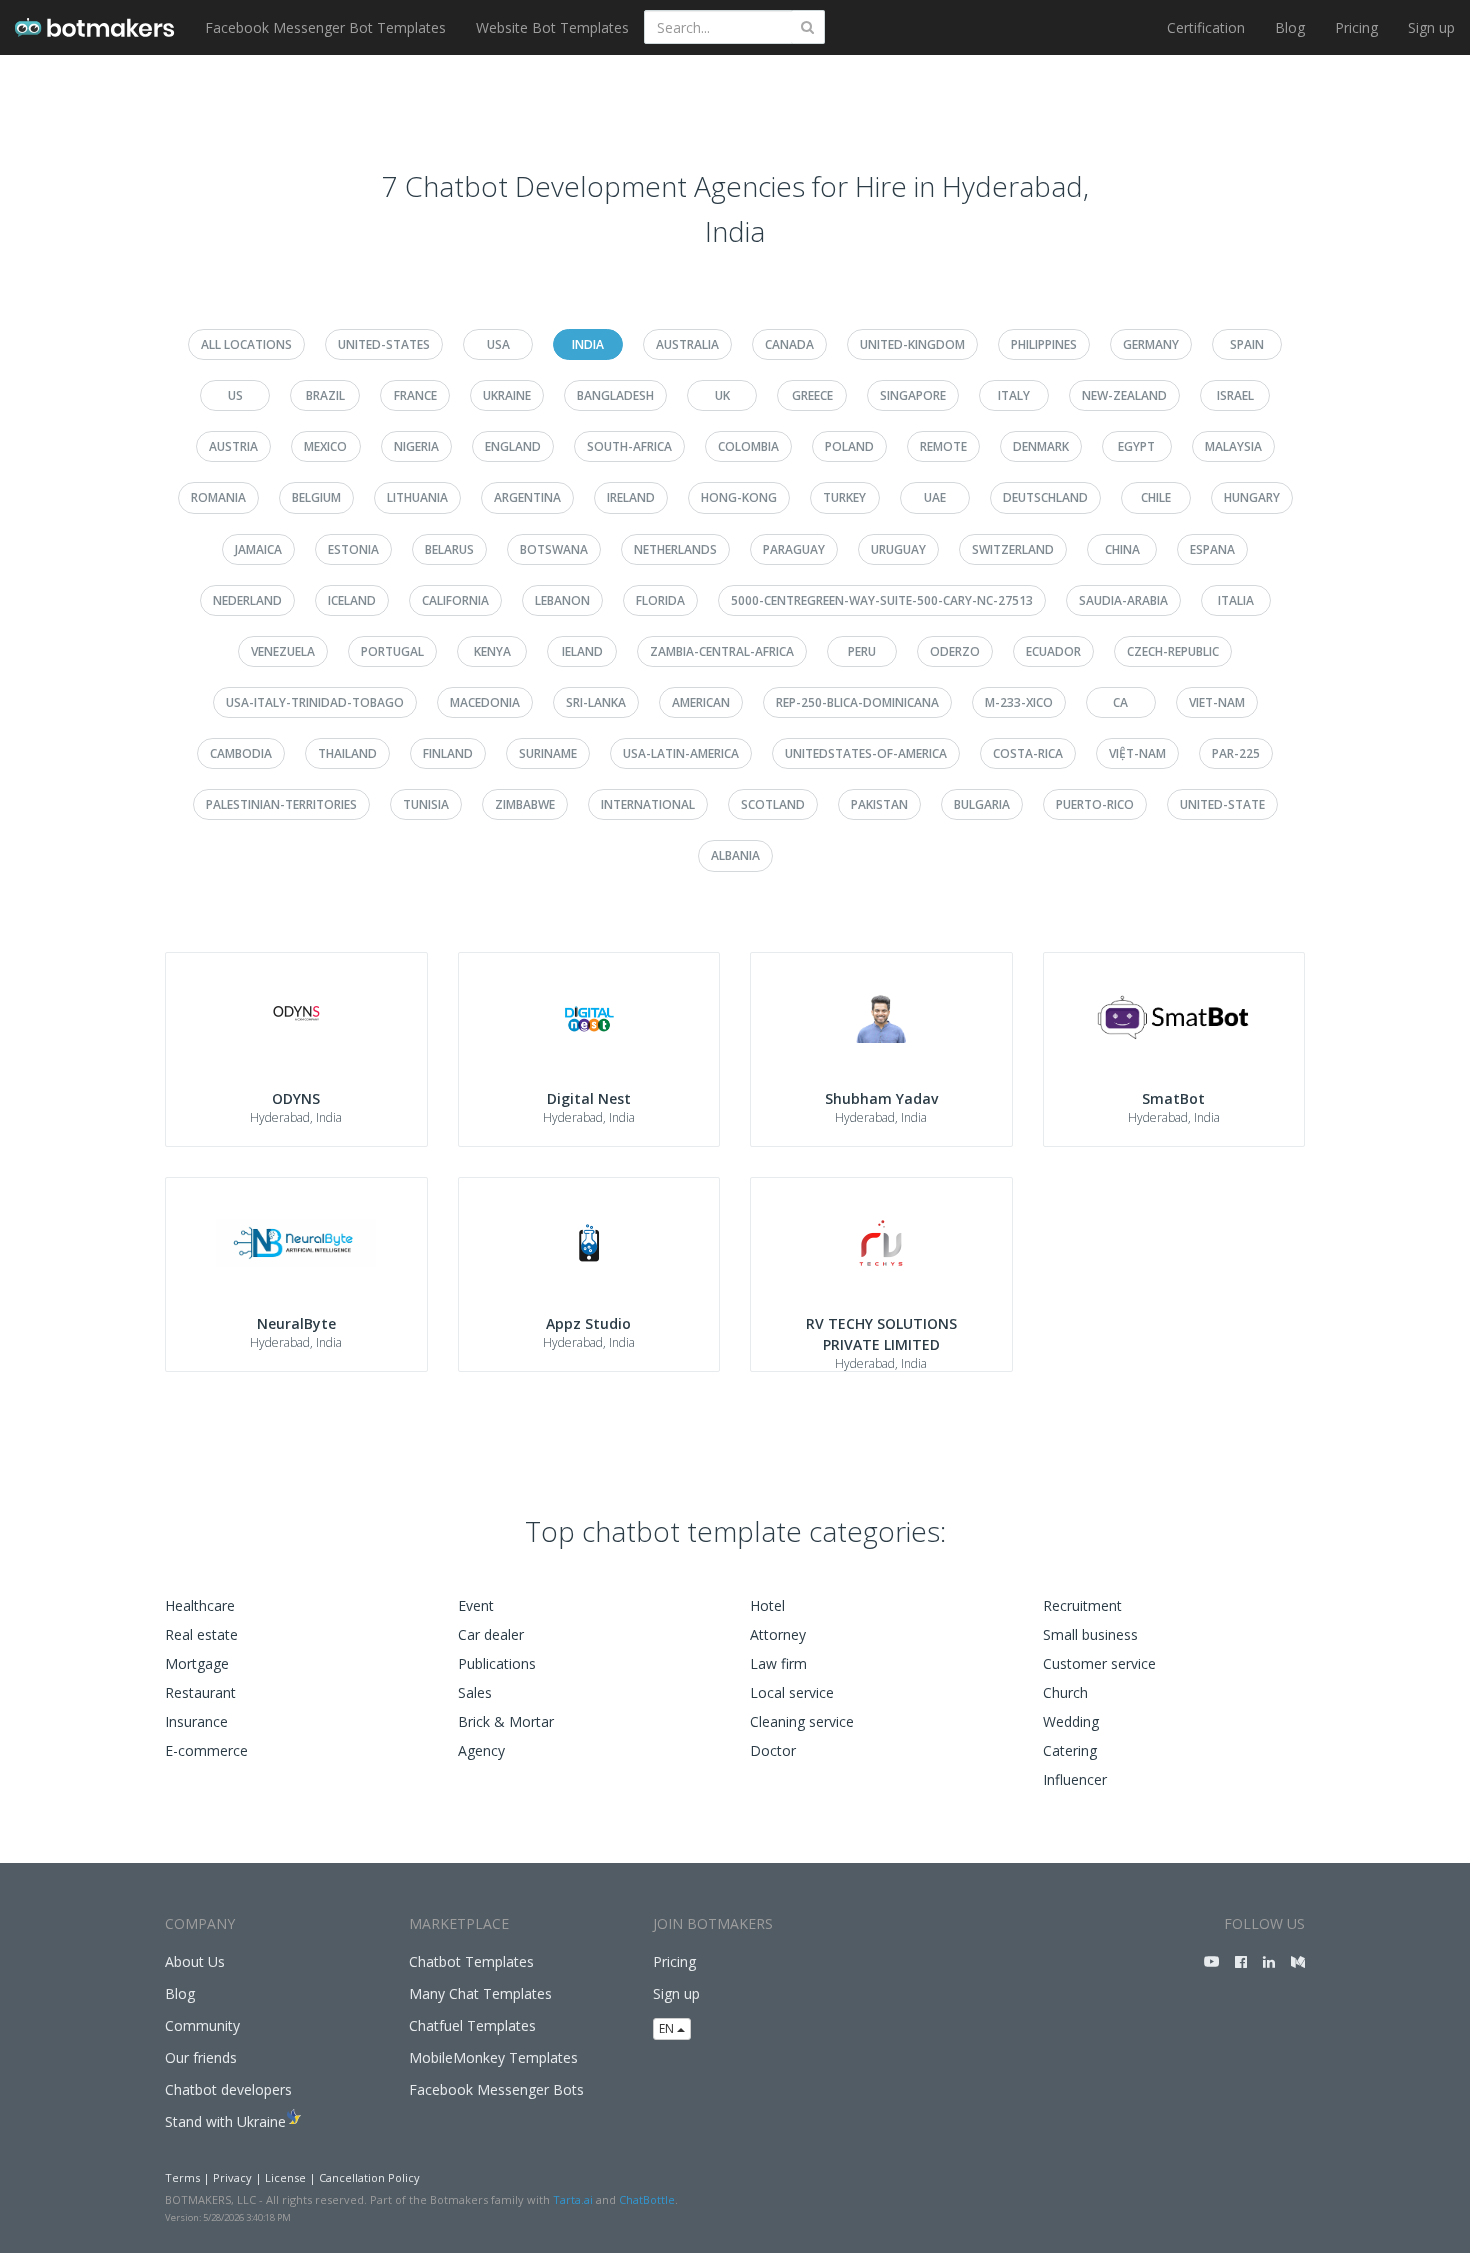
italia (1236, 600)
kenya (492, 651)
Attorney (778, 1634)
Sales (475, 1692)
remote (943, 446)
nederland (247, 600)
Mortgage (197, 1663)
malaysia (1233, 446)
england (513, 446)
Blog (1290, 27)
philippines (1044, 344)
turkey (844, 497)
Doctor (773, 1750)
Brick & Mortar (506, 1721)
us (235, 395)
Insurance (196, 1721)
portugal (392, 651)
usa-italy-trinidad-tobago (315, 702)
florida (660, 600)
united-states (384, 344)
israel (1235, 395)
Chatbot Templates (471, 1961)
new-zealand (1124, 395)
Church (1065, 1692)
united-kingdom (912, 344)
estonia (353, 549)
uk (722, 395)
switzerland (1013, 549)
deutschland (1045, 497)
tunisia (426, 804)
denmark (1041, 446)
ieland (582, 651)
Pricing (1356, 27)
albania (735, 855)
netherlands (675, 549)
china (1122, 549)
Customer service (1099, 1663)
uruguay (898, 549)
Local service (792, 1692)
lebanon (562, 600)
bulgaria (982, 804)
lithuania (417, 497)
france (415, 395)
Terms (182, 2177)
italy (1014, 395)
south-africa (629, 446)
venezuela (283, 651)
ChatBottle (647, 2199)
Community (202, 2025)
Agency (481, 1750)
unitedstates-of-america (866, 753)
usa (498, 344)
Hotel (767, 1605)
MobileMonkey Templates (493, 2057)
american (701, 702)
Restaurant (200, 1692)
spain (1247, 344)
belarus (449, 549)
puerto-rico (1095, 804)
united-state (1222, 804)
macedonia (485, 702)
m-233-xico (1019, 702)
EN (668, 2028)
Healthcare (200, 1605)
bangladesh (615, 395)
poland (849, 446)
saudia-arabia (1123, 600)
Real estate (201, 1634)
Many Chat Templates (480, 1993)
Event (476, 1605)
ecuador (1053, 651)
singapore (913, 395)
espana (1212, 549)
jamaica (258, 549)
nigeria (416, 446)
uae (935, 497)
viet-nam (1217, 702)
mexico (325, 446)
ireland (631, 497)
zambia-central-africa (722, 651)
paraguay (794, 549)
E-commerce (206, 1750)
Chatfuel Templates (472, 2025)
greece (812, 395)
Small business (1090, 1634)
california (455, 600)
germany (1151, 344)
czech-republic (1173, 651)
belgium (316, 497)
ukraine (507, 395)
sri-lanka (596, 702)
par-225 (1236, 753)
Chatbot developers (228, 2089)
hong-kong (739, 497)
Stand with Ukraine (225, 2121)
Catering (1070, 1750)
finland (448, 753)
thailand (347, 753)
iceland (352, 600)
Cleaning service (802, 1721)
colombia (748, 446)
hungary (1252, 497)
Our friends (201, 2057)
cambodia (241, 753)
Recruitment (1082, 1605)
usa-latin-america (681, 753)
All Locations (246, 344)
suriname (548, 753)
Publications (497, 1663)
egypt (1136, 446)
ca (1120, 702)
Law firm (778, 1663)
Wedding (1071, 1721)
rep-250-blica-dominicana (857, 702)
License (285, 2177)
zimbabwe (525, 804)
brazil (325, 395)
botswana (554, 549)
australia (687, 344)
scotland (773, 804)
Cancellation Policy (369, 2177)
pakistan (879, 804)
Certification (1206, 27)
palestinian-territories (281, 804)
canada (789, 344)
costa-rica (1028, 753)
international (648, 804)
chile (1156, 497)
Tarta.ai (573, 2199)
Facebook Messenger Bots (496, 2089)
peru (862, 651)
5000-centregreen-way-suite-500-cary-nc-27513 (882, 600)
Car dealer (491, 1634)
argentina (527, 497)
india (588, 344)
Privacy (232, 2177)
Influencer (1075, 1779)
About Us (195, 1961)
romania (218, 497)
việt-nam (1137, 753)
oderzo (955, 651)
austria (233, 446)
